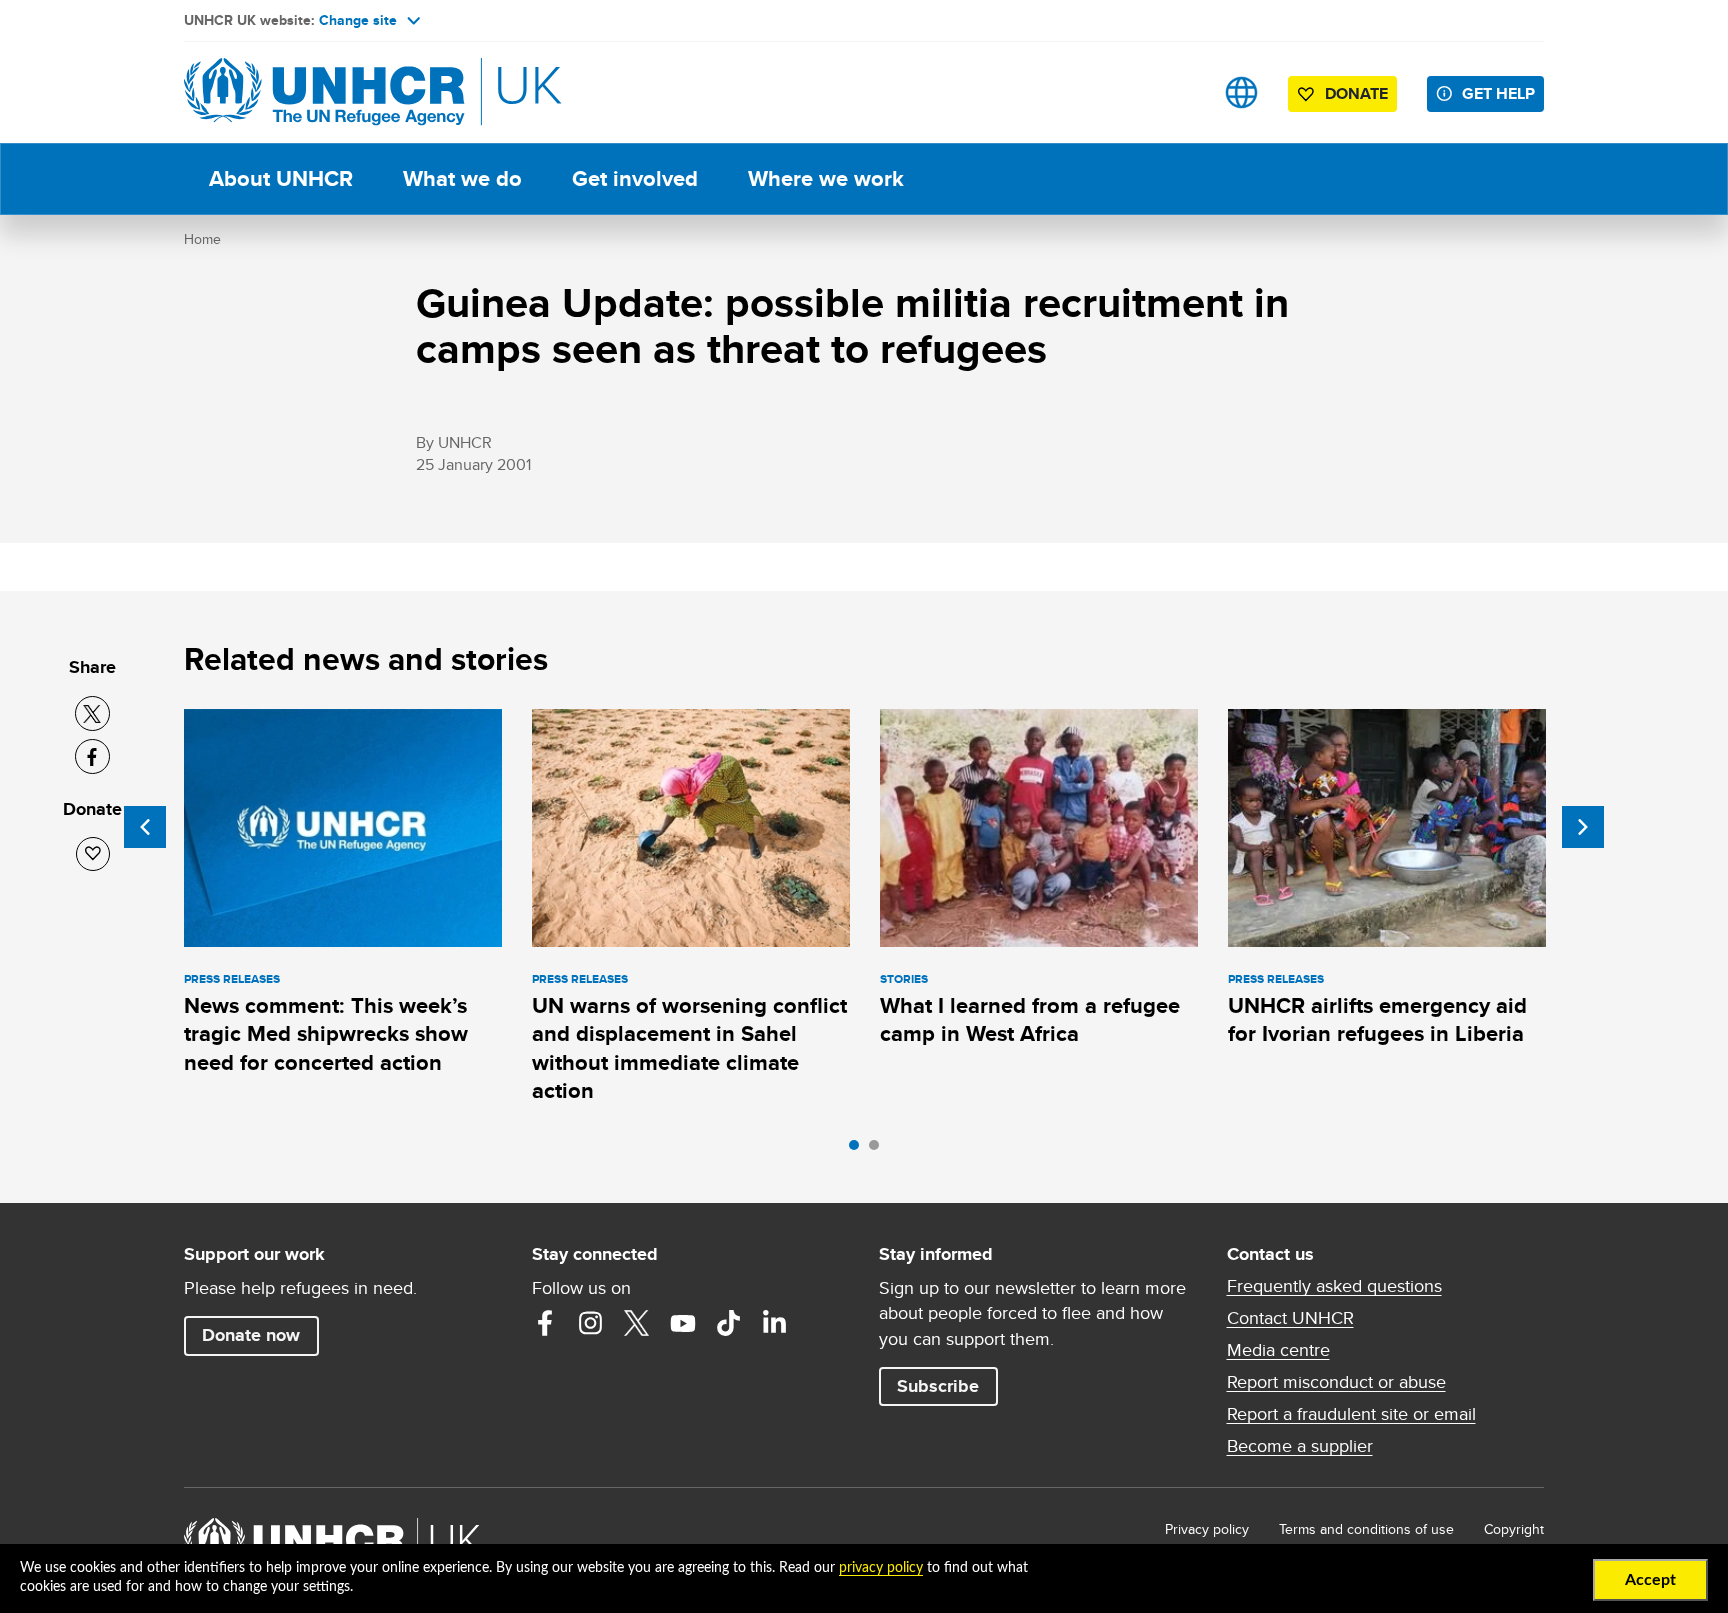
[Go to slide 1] (859, 1150)
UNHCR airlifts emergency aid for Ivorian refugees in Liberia (1377, 1019)
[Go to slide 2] (879, 1150)
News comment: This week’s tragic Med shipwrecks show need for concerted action (326, 1034)
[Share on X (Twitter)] (92, 713)
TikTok (729, 1323)
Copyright (1514, 1529)
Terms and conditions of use (1366, 1529)
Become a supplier (1300, 1446)
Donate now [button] (251, 1335)
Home (202, 239)
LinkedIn (775, 1323)
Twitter (637, 1323)
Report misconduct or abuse (1336, 1382)
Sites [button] (1241, 92)
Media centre (1278, 1350)
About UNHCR (281, 178)
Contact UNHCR (1290, 1318)
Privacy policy (1207, 1529)
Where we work (826, 178)
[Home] (324, 92)
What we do (462, 178)
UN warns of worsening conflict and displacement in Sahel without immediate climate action (689, 1048)
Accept (1650, 1580)
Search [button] (1178, 92)
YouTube (683, 1323)
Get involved (635, 178)
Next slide (1583, 827)
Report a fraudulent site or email (1351, 1414)
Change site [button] (358, 20)
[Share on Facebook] (92, 756)
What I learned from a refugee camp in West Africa (1030, 1019)
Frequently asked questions (1334, 1286)
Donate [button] (1356, 93)
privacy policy (881, 1568)
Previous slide (145, 827)
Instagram (591, 1323)
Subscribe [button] (938, 1386)
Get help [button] (1498, 93)
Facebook (545, 1323)
